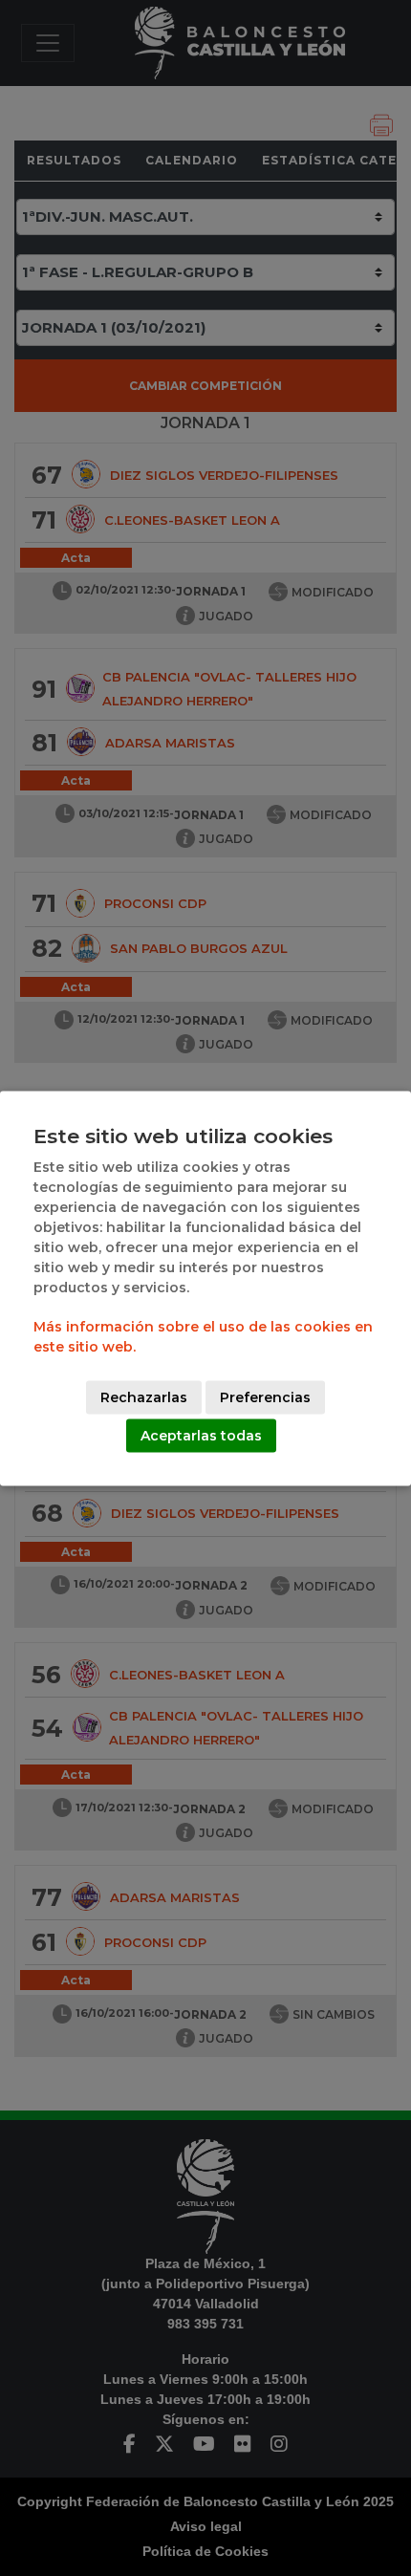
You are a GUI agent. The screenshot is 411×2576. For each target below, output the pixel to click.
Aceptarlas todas (201, 1435)
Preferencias (265, 1396)
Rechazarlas (144, 1396)
